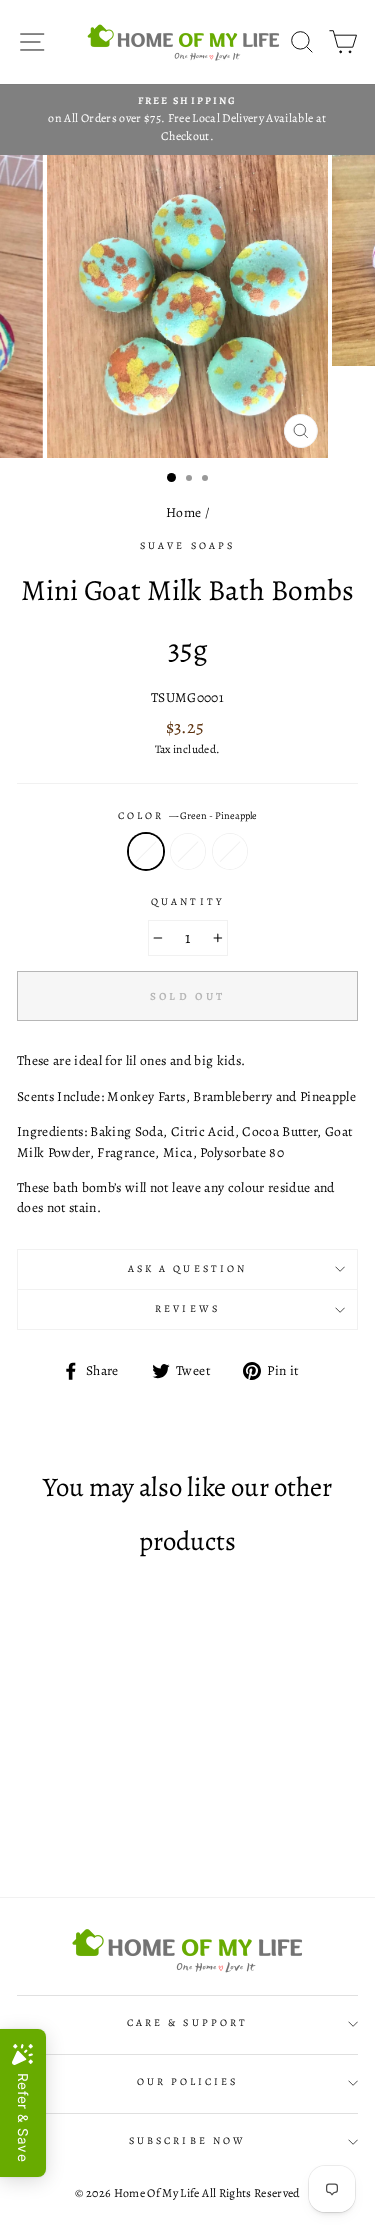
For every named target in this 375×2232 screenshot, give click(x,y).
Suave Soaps (187, 546)
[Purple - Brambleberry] (104, 1827)
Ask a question (187, 1269)
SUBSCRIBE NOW (187, 2141)
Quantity (187, 902)
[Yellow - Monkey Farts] (81, 1827)
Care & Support (187, 2023)
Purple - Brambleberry (230, 851)
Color (187, 816)
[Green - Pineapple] (58, 1827)
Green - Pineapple (146, 851)
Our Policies (188, 2082)
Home (183, 512)
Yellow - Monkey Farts (188, 851)
